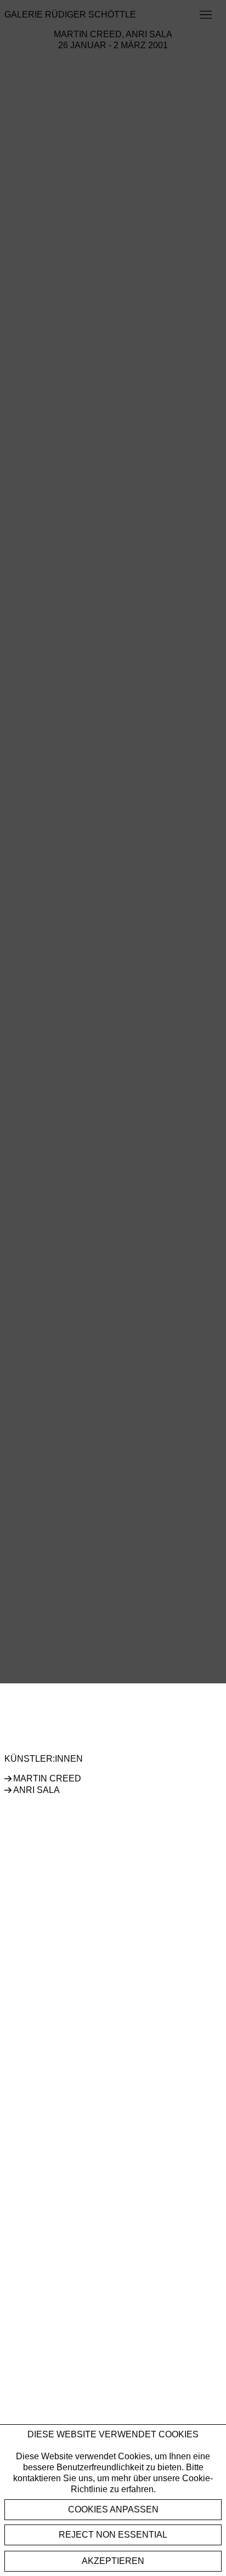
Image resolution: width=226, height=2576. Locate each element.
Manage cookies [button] (113, 2510)
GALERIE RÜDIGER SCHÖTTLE (70, 15)
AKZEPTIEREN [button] (113, 2561)
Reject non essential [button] (113, 2535)
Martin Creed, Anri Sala (113, 34)
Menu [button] (205, 15)
